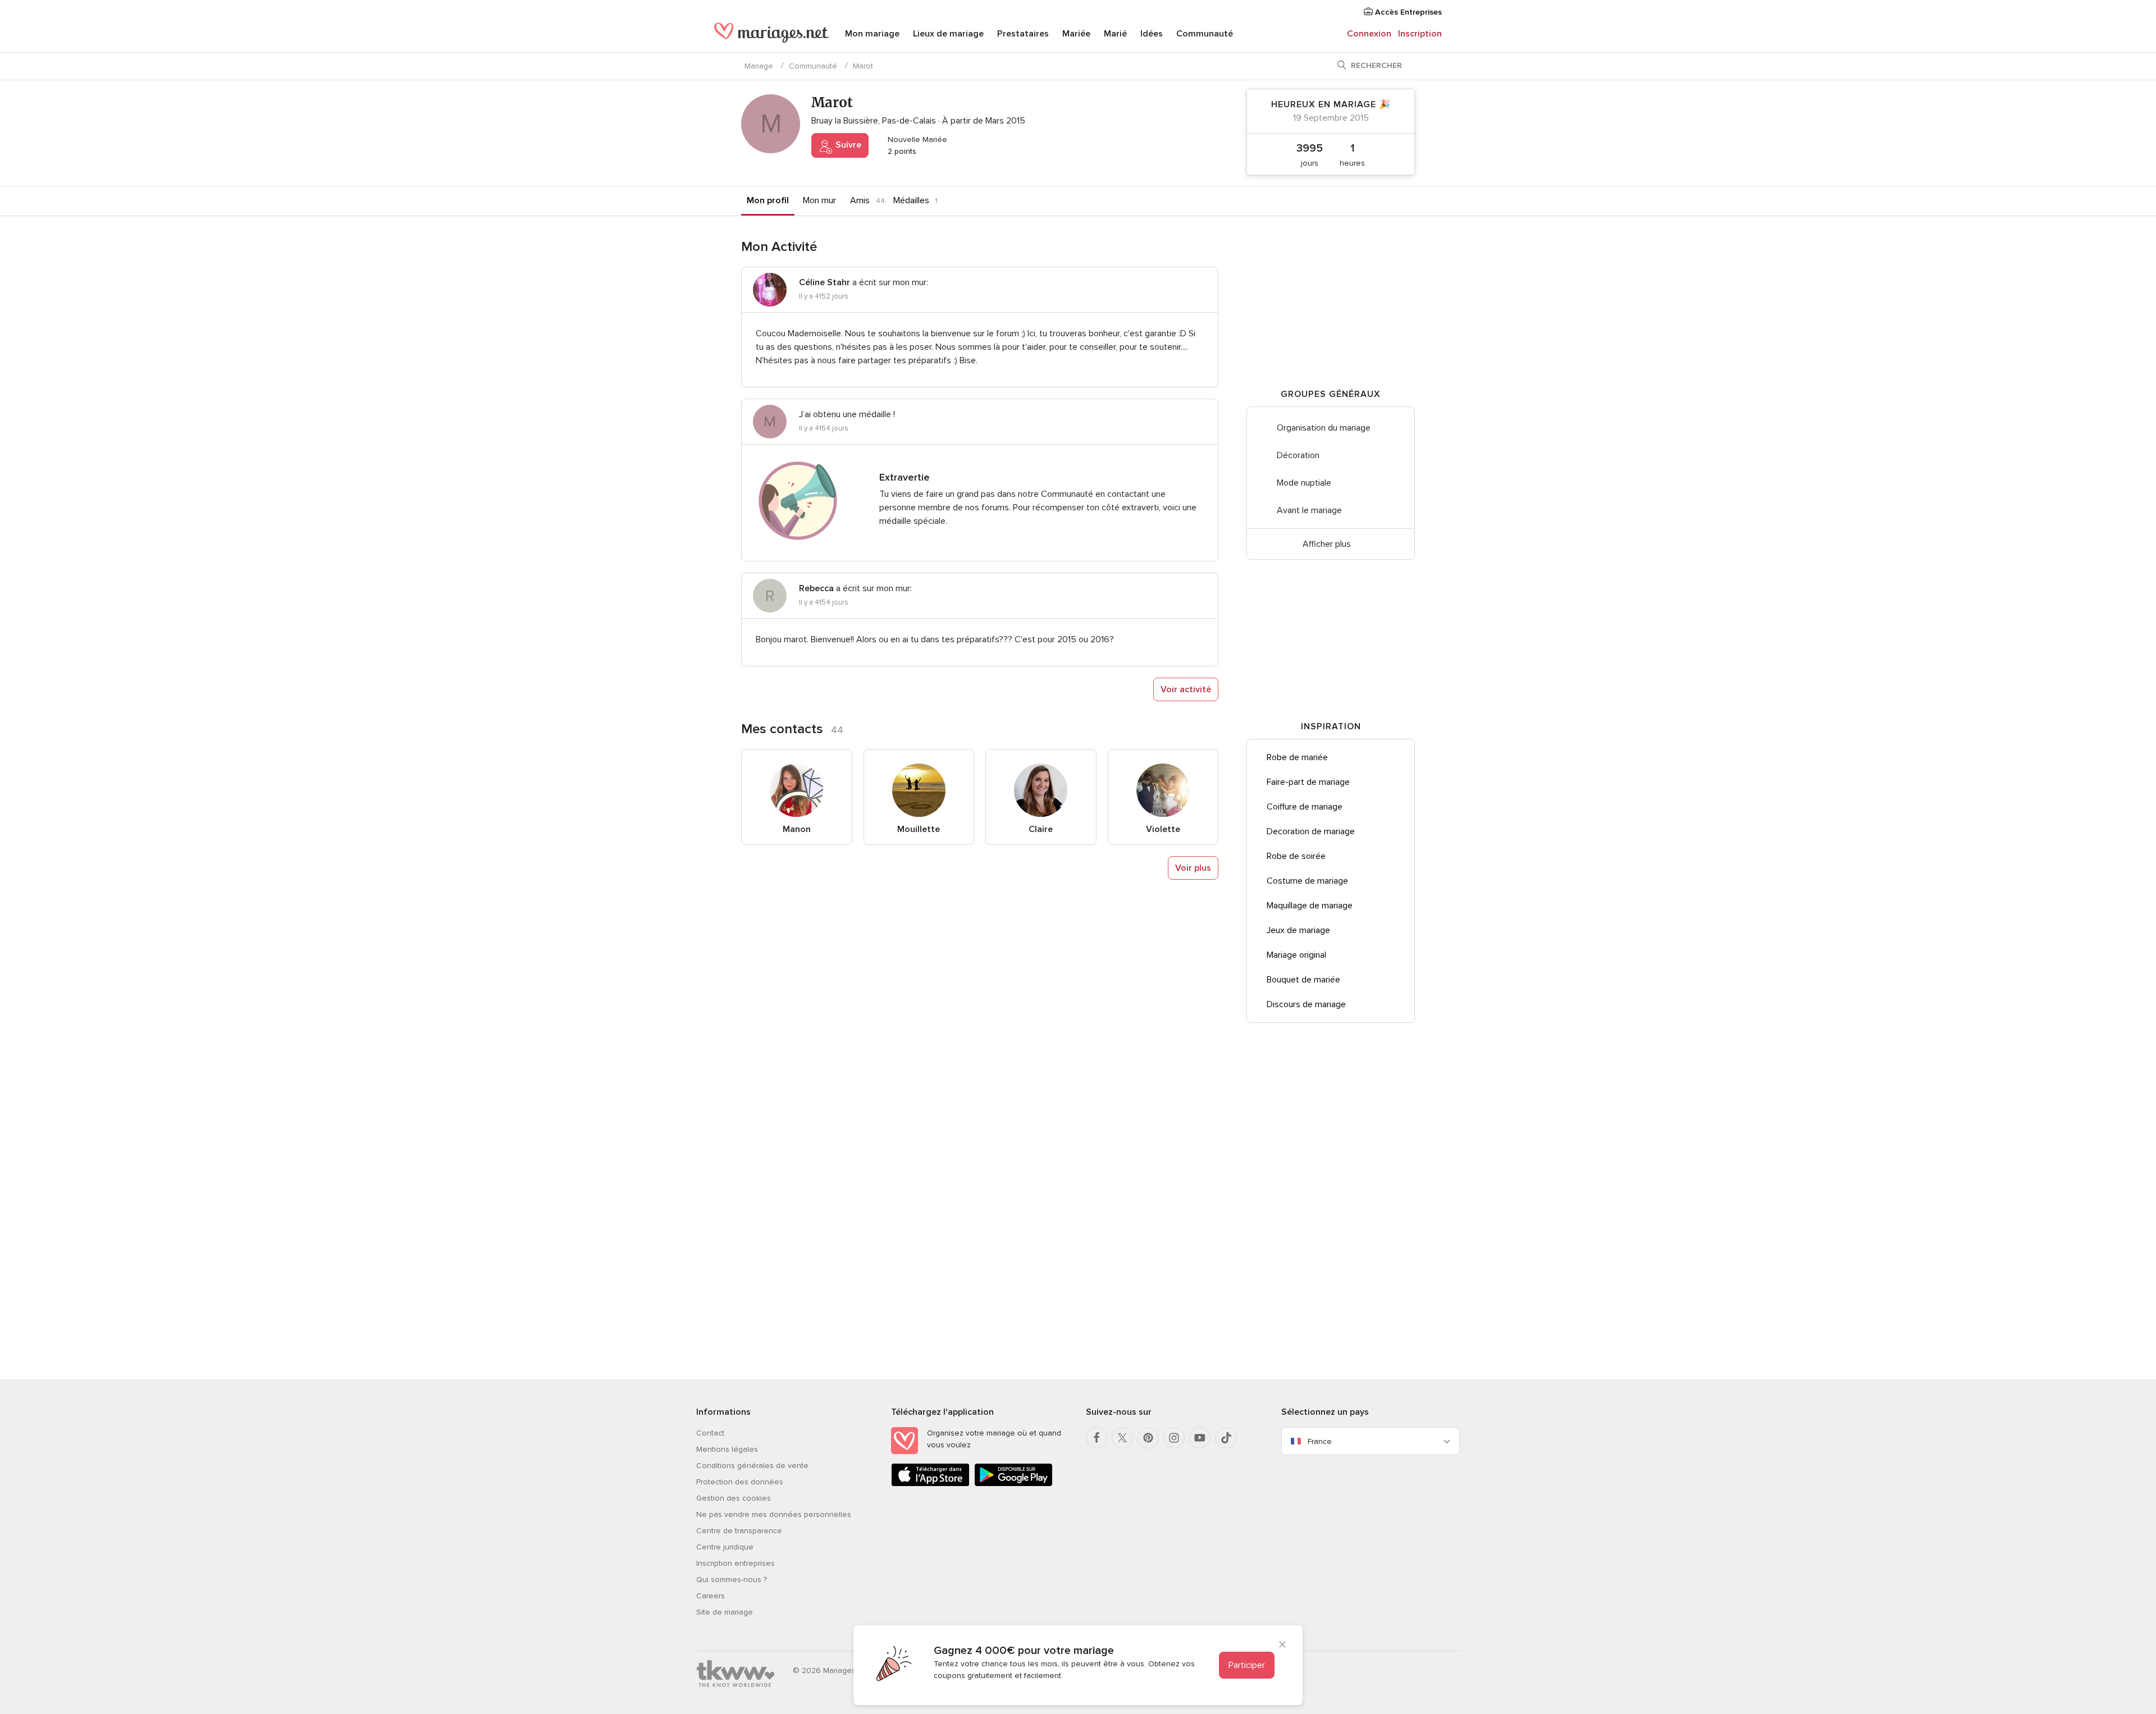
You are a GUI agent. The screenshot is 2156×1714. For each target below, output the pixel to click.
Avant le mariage (1309, 510)
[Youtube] (1200, 1438)
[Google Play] (1013, 1484)
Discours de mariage (1306, 1004)
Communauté (1205, 34)
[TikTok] (1226, 1438)
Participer (1247, 1665)
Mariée (1076, 34)
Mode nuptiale (1304, 483)
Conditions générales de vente (752, 1466)
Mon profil (768, 200)
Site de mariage (725, 1612)
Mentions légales (727, 1449)
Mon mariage (872, 34)
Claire (1041, 829)
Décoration (1298, 455)
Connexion (1369, 34)
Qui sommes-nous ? (732, 1580)
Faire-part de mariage (1308, 782)
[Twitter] (1122, 1438)
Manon (797, 829)
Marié (1115, 34)
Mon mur (819, 200)
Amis (860, 200)
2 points (901, 151)
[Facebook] (1097, 1438)
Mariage (759, 66)
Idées (1152, 34)
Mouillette (919, 829)
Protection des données (740, 1482)
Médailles (911, 200)
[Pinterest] (1148, 1438)
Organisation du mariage (1324, 428)
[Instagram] (1174, 1438)
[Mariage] (771, 35)
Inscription (1420, 34)
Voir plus (1193, 868)
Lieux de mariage (948, 34)
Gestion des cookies (734, 1498)
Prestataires (1023, 34)
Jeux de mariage (1298, 930)
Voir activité (1186, 689)
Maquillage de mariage (1310, 906)
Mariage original (1296, 955)
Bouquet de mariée (1303, 980)
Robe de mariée (1297, 757)
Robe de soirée (1296, 856)
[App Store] (930, 1484)
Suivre (847, 145)
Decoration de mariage (1311, 831)
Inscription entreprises (736, 1563)
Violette (1163, 829)
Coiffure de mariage (1305, 807)
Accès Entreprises (1407, 12)
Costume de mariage (1307, 881)
